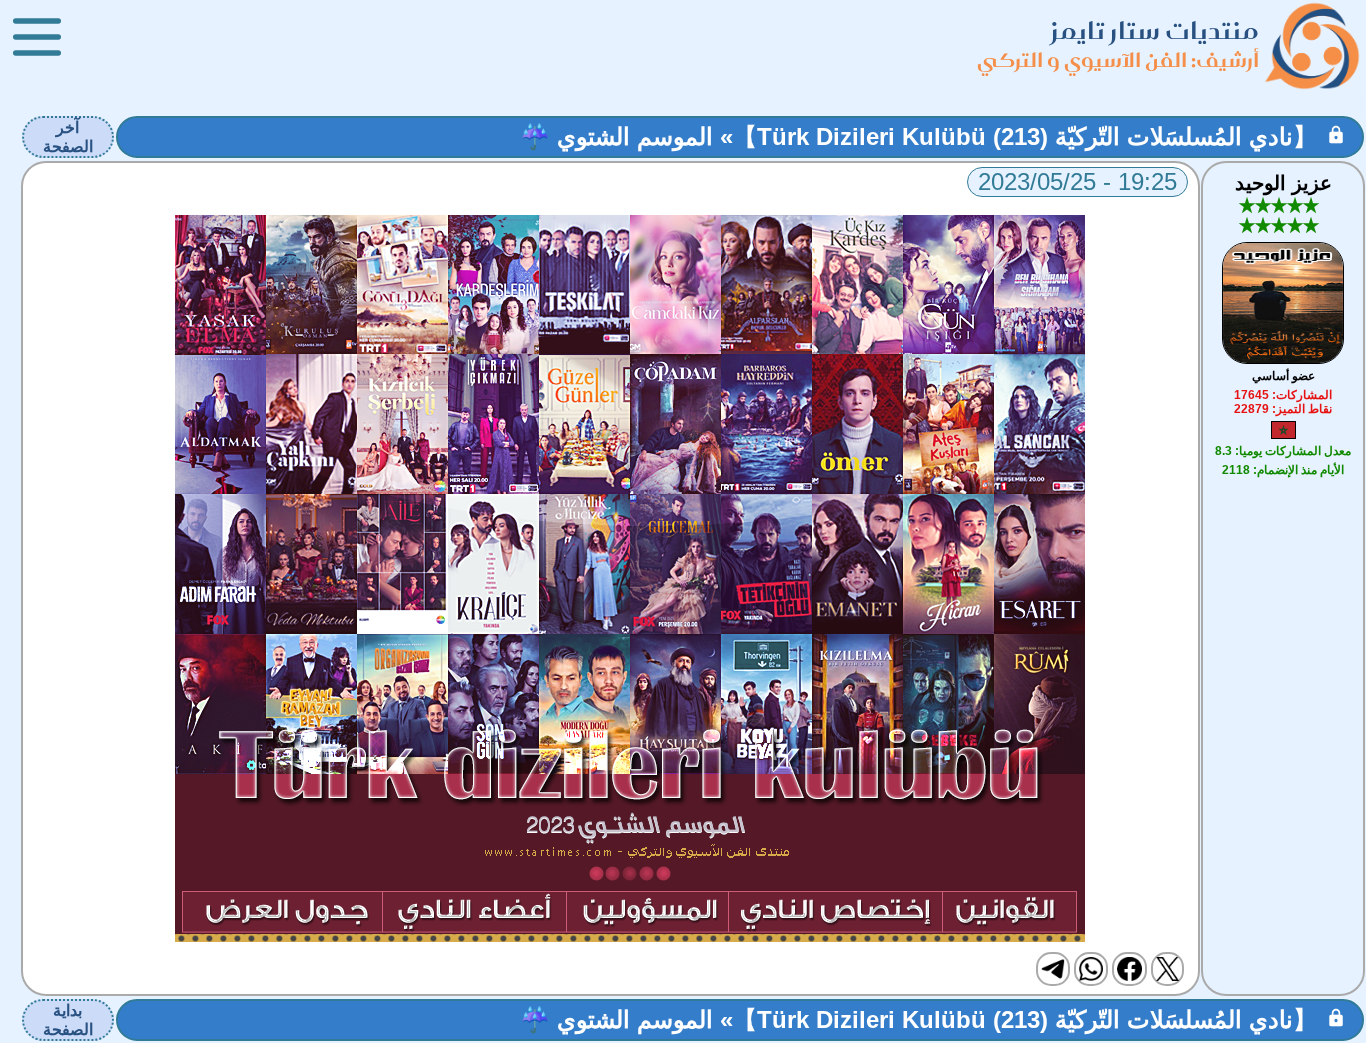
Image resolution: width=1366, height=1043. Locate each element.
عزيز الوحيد (1283, 183)
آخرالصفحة (68, 137)
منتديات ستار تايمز (1155, 30)
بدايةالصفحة (68, 1020)
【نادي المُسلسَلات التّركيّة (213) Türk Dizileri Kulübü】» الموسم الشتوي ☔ (918, 136)
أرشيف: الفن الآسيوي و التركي (1118, 59)
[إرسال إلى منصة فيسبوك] (1129, 969)
